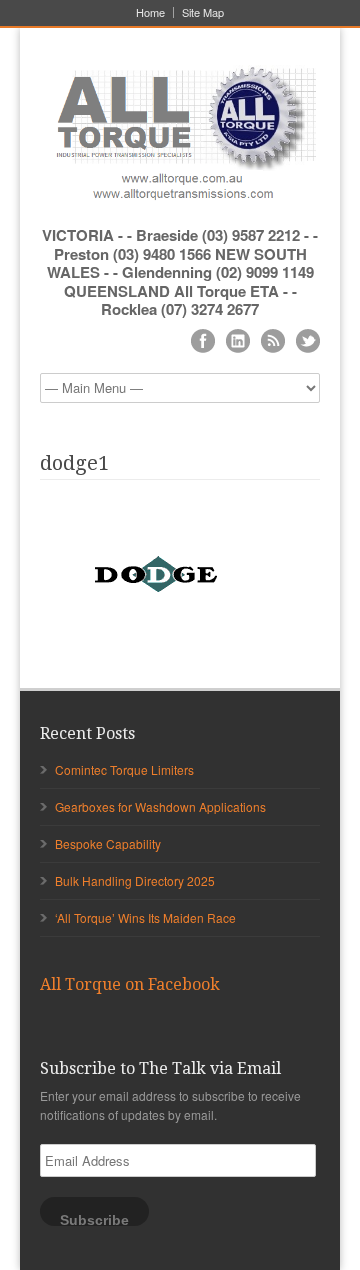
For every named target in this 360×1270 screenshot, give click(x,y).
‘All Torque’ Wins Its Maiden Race (145, 917)
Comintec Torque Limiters (124, 769)
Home (150, 12)
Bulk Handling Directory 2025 (135, 880)
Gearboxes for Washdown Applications (160, 806)
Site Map (203, 12)
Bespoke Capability (108, 843)
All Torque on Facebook (130, 984)
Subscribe (94, 1219)
